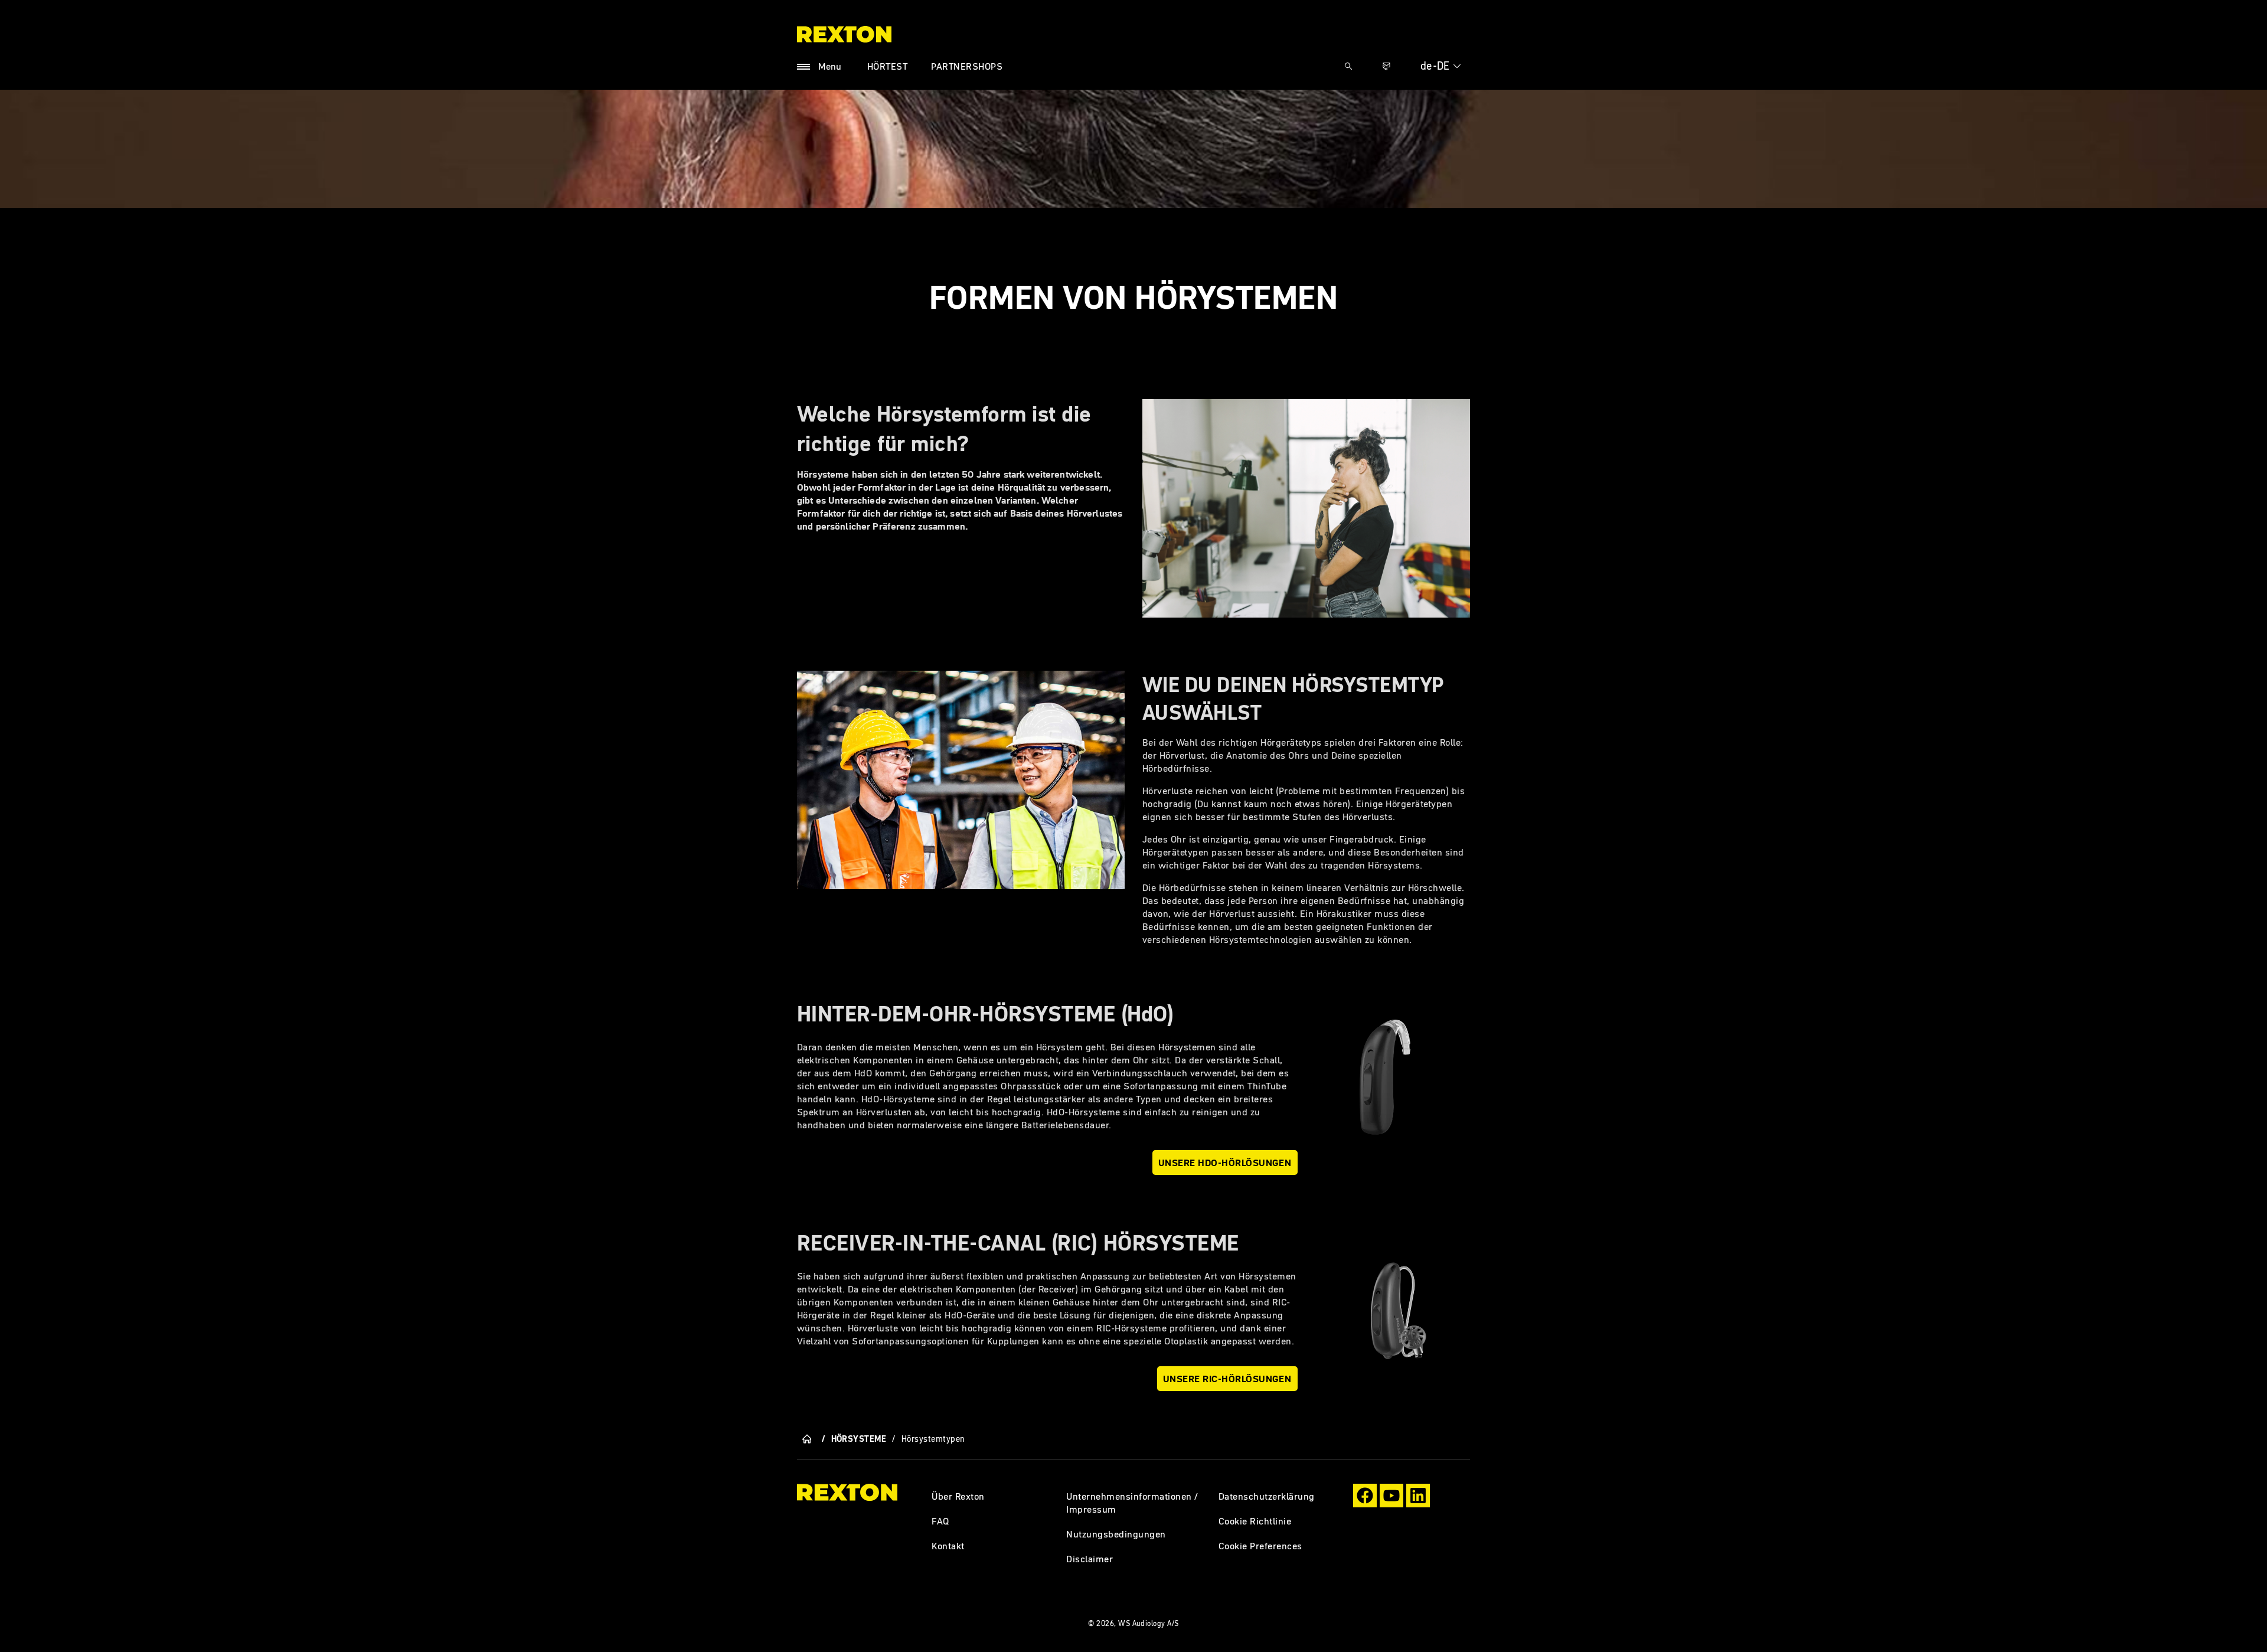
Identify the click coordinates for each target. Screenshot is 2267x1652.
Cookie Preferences (1260, 1546)
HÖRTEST (887, 66)
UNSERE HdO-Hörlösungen (1225, 1163)
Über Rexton (958, 1496)
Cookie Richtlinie (1255, 1521)
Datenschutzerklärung (1267, 1496)
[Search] (1348, 66)
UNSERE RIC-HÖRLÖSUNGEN (1227, 1379)
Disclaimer (1090, 1559)
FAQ (940, 1521)
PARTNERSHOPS (967, 66)
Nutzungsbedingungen (1116, 1534)
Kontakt (948, 1546)
